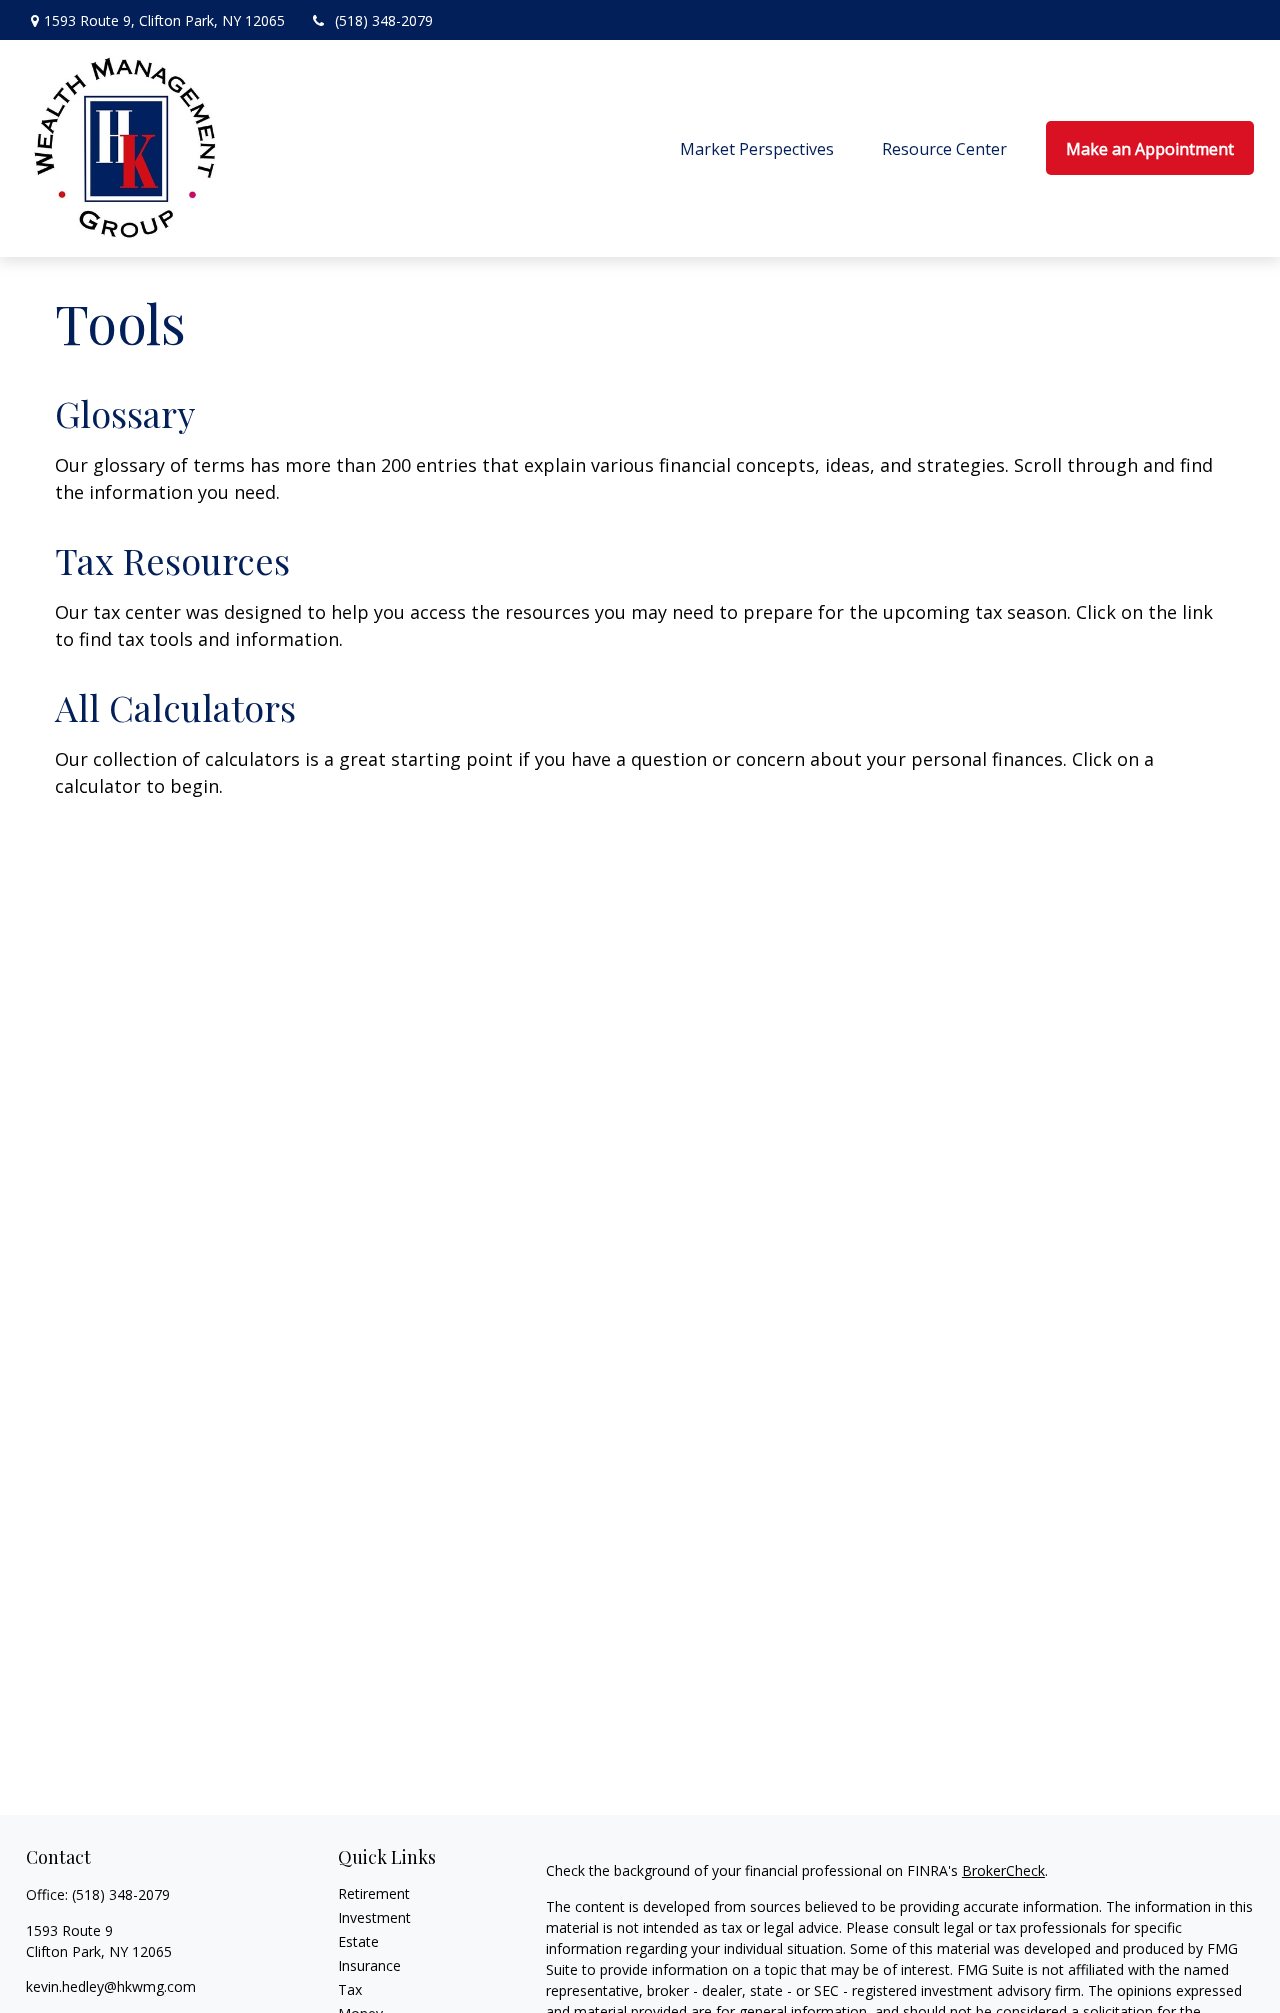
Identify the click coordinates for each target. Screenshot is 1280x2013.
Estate (358, 1941)
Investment (374, 1917)
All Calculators (175, 707)
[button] (757, 148)
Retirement (374, 1893)
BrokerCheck (1003, 1870)
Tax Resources (172, 560)
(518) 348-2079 (384, 20)
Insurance (369, 1965)
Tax (350, 1989)
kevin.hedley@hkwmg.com (111, 1986)
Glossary (125, 413)
